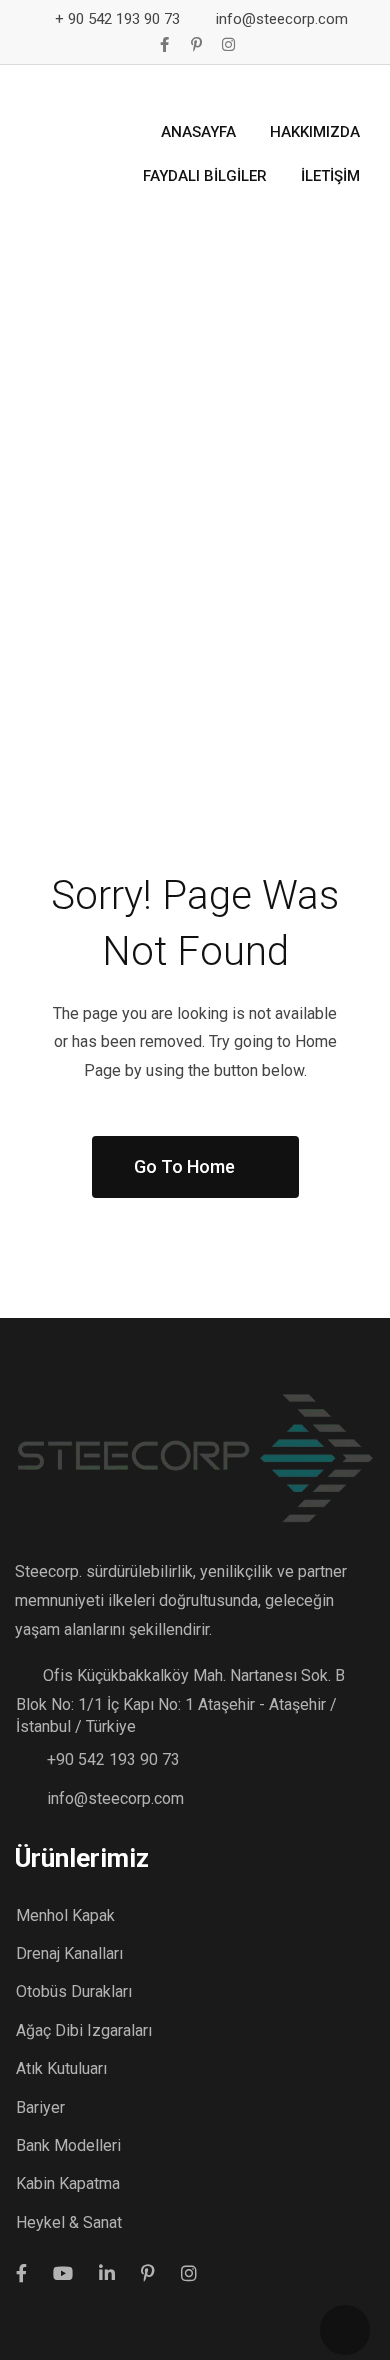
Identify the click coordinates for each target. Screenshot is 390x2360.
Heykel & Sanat (69, 2222)
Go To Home (184, 1166)
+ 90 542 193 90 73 (117, 19)
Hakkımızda (315, 132)
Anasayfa (198, 132)
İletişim (330, 176)
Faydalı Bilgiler (205, 176)
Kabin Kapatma (68, 2183)
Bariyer (40, 2107)
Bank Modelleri (68, 2145)
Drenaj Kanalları (69, 1953)
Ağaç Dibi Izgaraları (84, 2030)
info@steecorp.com (282, 19)
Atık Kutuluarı (61, 2068)
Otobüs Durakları (74, 1991)
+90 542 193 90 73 (113, 1759)
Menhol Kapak (65, 1915)
